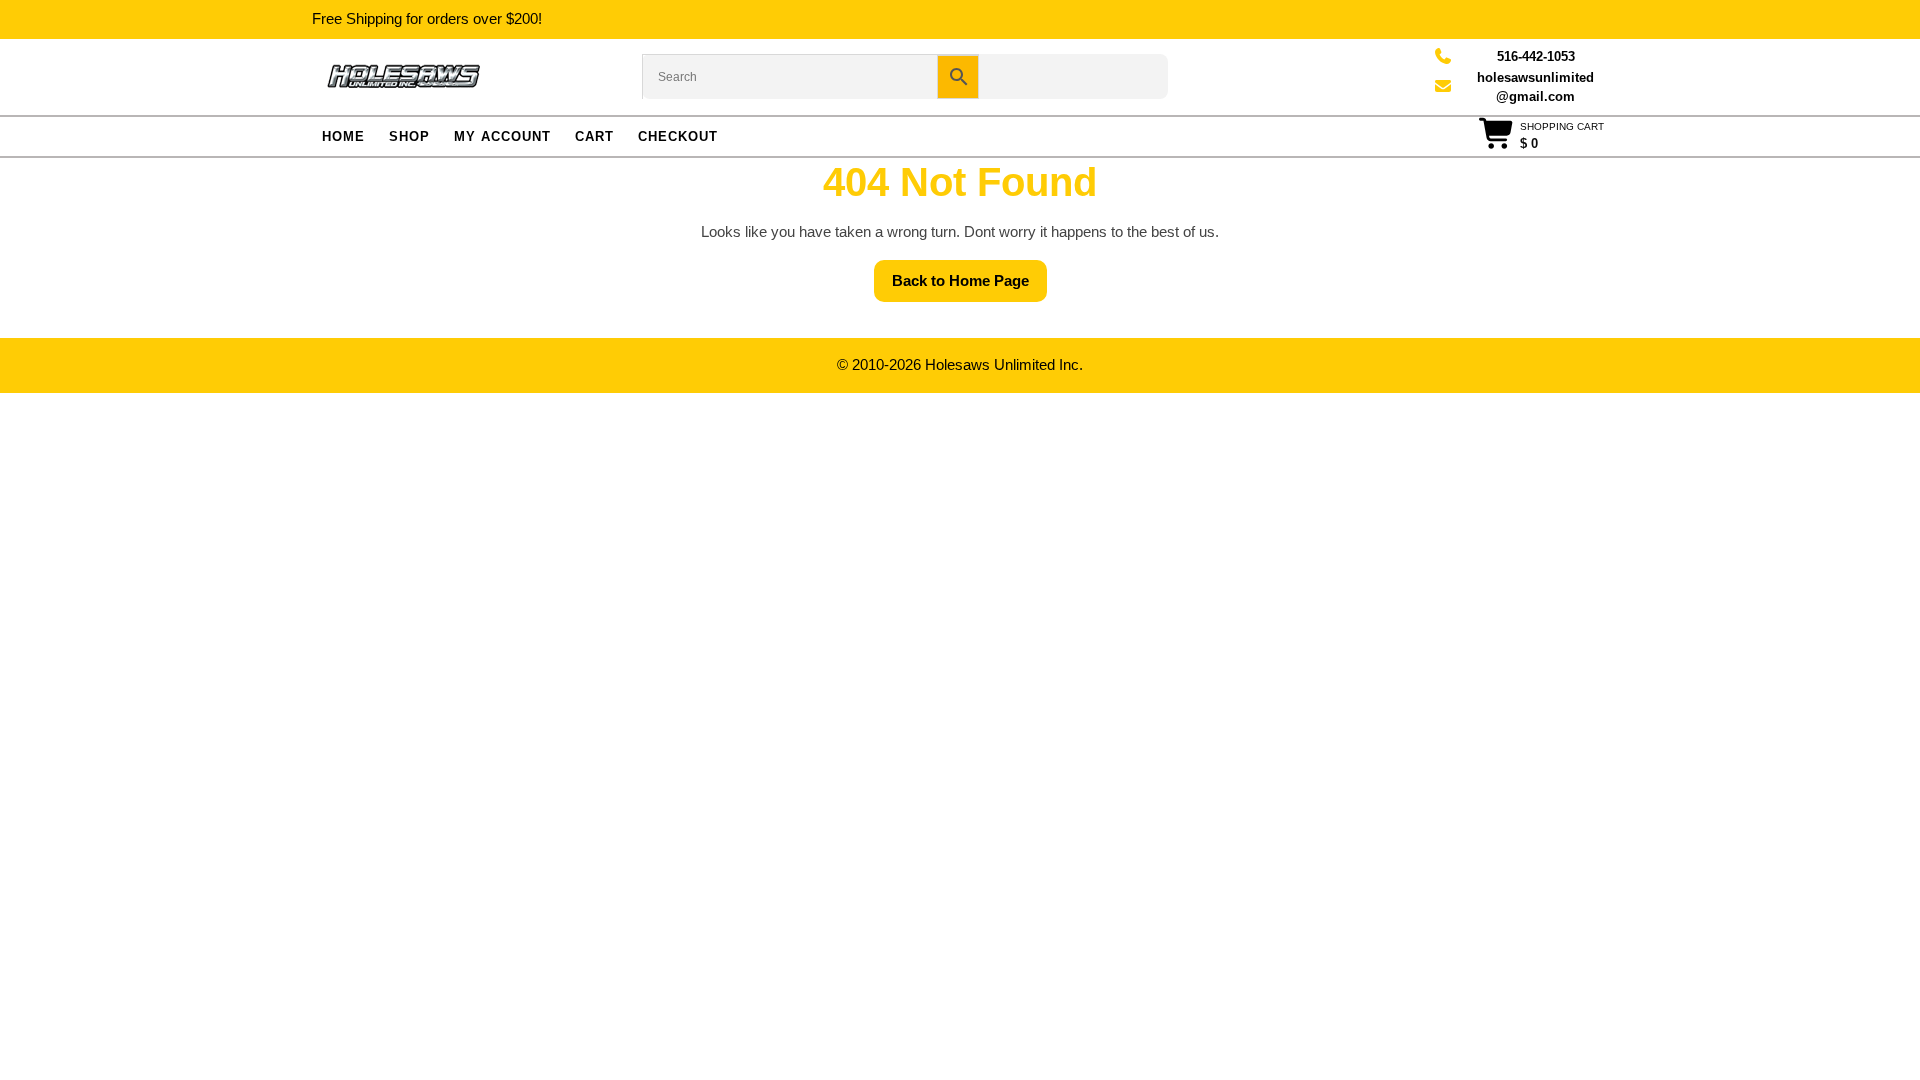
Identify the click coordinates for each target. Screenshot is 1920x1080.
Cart (594, 136)
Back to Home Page (969, 287)
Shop (409, 136)
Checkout (678, 136)
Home (343, 136)
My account (502, 136)
